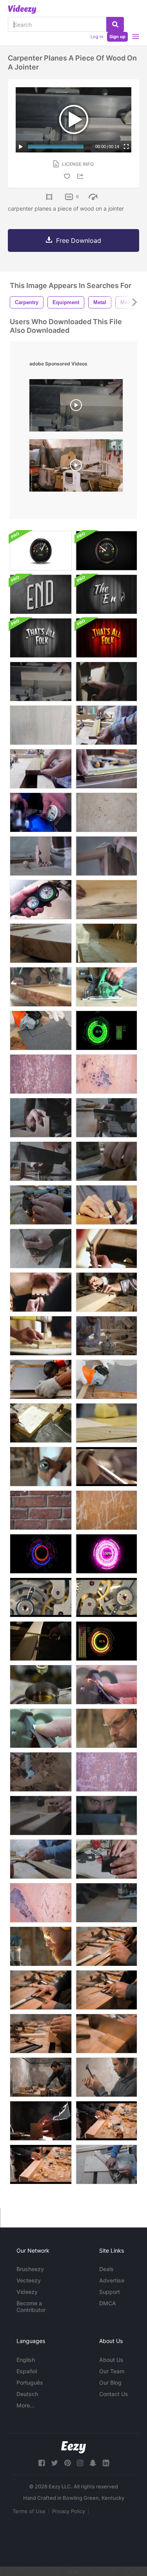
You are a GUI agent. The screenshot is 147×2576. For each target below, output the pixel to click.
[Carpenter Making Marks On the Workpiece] (106, 682)
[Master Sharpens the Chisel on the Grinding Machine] (106, 1685)
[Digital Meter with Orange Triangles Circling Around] (41, 1554)
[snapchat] (93, 2463)
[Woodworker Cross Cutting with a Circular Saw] (41, 987)
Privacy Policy (69, 2511)
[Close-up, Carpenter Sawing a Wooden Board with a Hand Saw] (41, 1118)
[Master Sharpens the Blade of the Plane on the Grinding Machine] (41, 1728)
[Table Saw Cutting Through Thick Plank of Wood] (41, 943)
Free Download (79, 240)
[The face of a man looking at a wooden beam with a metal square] (106, 1815)
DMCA (108, 2303)
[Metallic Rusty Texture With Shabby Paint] (41, 1074)
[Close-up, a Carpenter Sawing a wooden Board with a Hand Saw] (106, 1118)
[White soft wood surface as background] (41, 725)
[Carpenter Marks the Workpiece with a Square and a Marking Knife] (106, 1990)
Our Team (112, 2371)
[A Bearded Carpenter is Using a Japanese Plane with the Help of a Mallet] (106, 2077)
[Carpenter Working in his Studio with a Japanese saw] (41, 2077)
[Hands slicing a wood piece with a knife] (41, 1815)
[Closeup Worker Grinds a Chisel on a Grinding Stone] (106, 1161)
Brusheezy (30, 2269)
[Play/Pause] (21, 147)
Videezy (27, 2292)
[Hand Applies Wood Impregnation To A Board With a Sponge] (106, 1423)
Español (27, 2371)
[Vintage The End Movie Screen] (41, 594)
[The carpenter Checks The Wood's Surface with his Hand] (41, 2034)
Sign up (117, 37)
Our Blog (110, 2382)
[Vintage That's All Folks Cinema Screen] (41, 638)
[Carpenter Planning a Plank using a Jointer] (41, 682)
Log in (97, 37)
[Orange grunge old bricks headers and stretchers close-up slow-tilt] (41, 1510)
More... (25, 2405)
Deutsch (27, 2394)
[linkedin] (106, 2463)
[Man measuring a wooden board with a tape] (41, 1641)
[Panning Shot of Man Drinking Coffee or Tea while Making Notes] (106, 1336)
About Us (111, 2360)
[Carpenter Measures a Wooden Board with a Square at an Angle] (41, 1859)
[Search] (115, 24)
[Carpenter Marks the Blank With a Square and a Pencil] (41, 1990)
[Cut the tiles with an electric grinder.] (41, 1379)
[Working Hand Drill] (41, 1467)
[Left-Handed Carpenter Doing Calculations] (41, 1423)
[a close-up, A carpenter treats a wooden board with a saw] (41, 1161)
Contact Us (114, 2394)
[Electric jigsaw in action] (106, 1903)
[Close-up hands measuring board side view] (106, 769)
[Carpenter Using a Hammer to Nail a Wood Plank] (41, 1336)
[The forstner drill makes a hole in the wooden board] (41, 1772)
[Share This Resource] (82, 176)
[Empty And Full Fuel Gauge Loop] (41, 551)
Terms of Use (29, 2511)
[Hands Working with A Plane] (106, 1205)
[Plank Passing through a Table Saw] (106, 900)
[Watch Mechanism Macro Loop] (41, 1597)
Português (30, 2382)
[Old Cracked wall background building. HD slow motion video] (106, 812)
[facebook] (42, 2463)
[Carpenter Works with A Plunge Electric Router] (41, 1946)
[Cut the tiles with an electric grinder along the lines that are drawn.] (106, 1379)
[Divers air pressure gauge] (41, 900)
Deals (106, 2269)
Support (110, 2292)
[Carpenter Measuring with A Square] (106, 1292)
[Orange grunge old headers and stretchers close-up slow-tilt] (106, 1510)
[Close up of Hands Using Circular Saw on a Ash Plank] (106, 987)
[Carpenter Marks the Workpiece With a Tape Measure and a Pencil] (106, 1946)
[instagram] (80, 2463)
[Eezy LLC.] (73, 2447)
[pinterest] (67, 2463)
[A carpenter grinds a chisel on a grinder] (106, 1467)
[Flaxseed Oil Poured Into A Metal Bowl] (41, 1685)
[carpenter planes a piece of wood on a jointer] (76, 407)
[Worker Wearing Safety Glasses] (106, 1728)
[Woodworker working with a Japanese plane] (106, 2121)
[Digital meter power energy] (106, 1030)
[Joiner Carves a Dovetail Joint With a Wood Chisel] (106, 1249)
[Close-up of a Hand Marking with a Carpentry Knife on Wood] (106, 856)
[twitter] (54, 2463)
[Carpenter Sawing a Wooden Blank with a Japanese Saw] (106, 2034)
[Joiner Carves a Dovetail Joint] (41, 1292)
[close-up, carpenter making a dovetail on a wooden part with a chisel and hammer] (41, 1249)
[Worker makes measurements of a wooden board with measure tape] (106, 725)
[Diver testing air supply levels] (41, 812)
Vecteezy (29, 2280)
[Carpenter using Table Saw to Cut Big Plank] (106, 943)
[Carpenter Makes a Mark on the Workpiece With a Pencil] (41, 2121)
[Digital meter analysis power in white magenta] (106, 1554)
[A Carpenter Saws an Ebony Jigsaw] (106, 1859)
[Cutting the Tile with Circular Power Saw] (41, 1030)
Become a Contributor (31, 2306)
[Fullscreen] (126, 147)
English (26, 2360)
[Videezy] (22, 9)
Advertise (112, 2280)
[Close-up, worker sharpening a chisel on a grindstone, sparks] (41, 1205)
